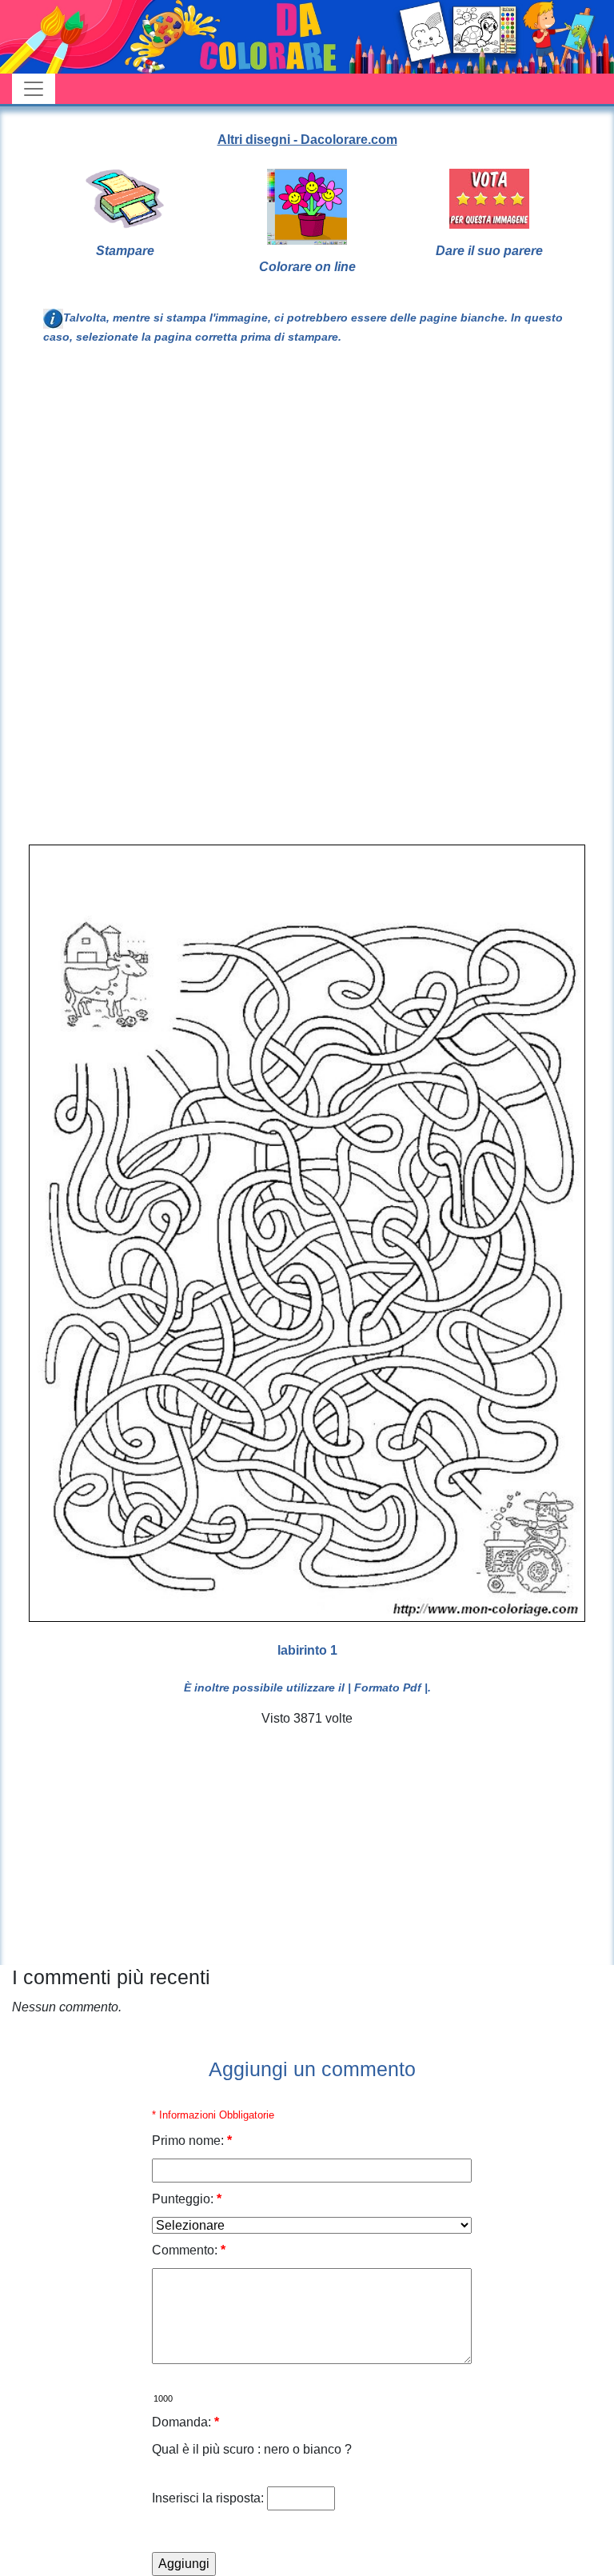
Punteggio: (187, 2199)
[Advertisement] (403, 489)
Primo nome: (192, 2141)
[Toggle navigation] (34, 89)
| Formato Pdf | (388, 1687)
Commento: (189, 2250)
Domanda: (185, 2422)
